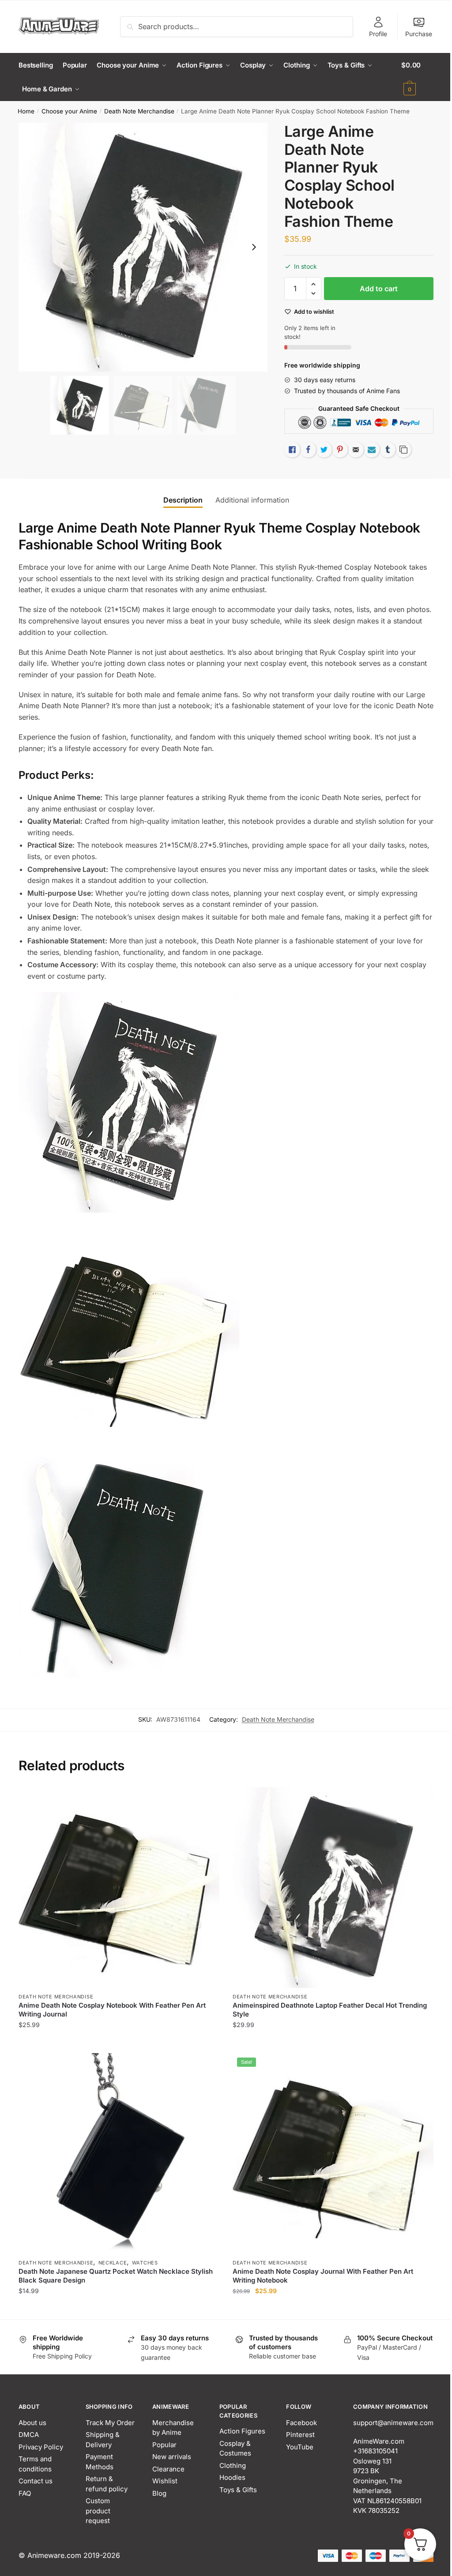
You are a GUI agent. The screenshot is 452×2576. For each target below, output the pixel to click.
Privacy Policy (41, 2447)
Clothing (233, 2465)
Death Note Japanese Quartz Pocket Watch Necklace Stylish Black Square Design (116, 2276)
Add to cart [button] (333, 2043)
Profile (378, 34)
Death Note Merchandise (139, 111)
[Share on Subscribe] (372, 450)
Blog (159, 2493)
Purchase (419, 34)
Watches (145, 2263)
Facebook (301, 2423)
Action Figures (242, 2431)
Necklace (113, 2263)
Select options (119, 2043)
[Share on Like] (292, 450)
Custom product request (98, 2511)
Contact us (36, 2481)
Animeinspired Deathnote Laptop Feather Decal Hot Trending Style (330, 2010)
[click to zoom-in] (143, 247)
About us (32, 2423)
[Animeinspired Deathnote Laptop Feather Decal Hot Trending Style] (333, 1887)
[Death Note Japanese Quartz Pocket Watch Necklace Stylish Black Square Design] (119, 2154)
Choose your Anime (69, 111)
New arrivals (172, 2457)
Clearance (168, 2469)
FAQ (25, 2493)
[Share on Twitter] (324, 450)
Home (26, 111)
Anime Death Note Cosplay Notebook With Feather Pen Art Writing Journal (112, 2010)
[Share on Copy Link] (403, 450)
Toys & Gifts (238, 2490)
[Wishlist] (206, 1800)
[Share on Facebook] (308, 450)
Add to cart (379, 289)
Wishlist (165, 2481)
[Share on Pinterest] (340, 450)
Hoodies (232, 2477)
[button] (254, 247)
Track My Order (110, 2423)
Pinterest (300, 2435)
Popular (164, 2445)
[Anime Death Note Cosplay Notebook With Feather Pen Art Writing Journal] (119, 1887)
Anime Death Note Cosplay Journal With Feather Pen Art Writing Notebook (323, 2276)
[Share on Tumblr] (388, 450)
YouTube (300, 2447)
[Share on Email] (356, 450)
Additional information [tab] (252, 500)
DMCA (29, 2435)
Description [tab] (183, 500)
